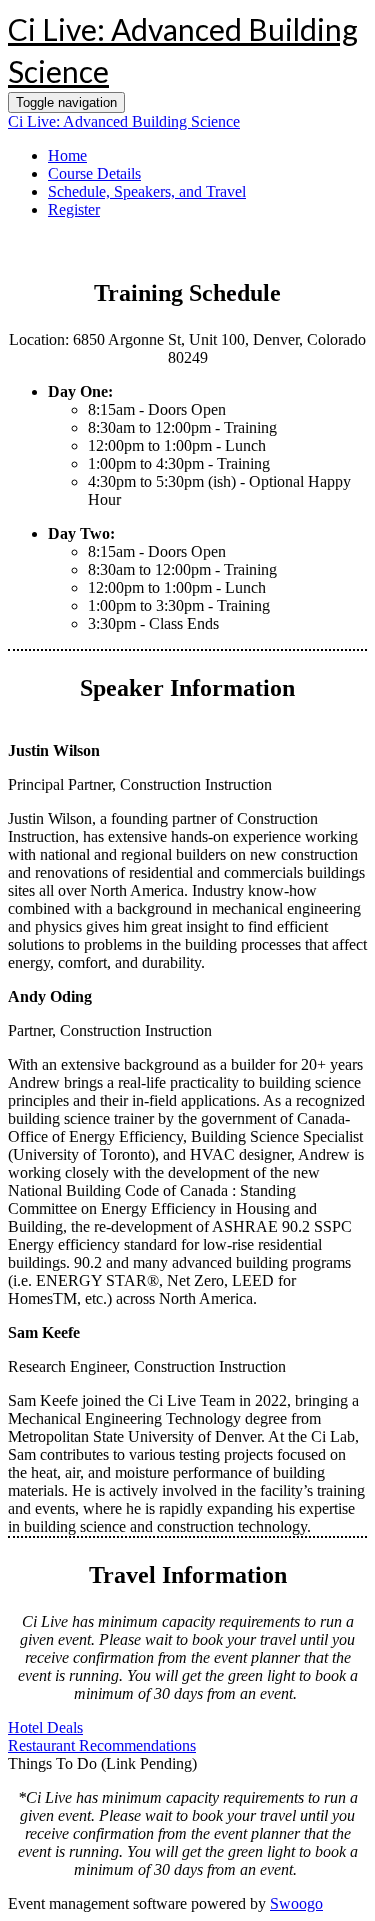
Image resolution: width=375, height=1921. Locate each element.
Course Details (94, 173)
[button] (45, 1727)
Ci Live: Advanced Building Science (124, 121)
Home (67, 155)
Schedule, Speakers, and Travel (147, 191)
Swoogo (296, 1903)
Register (74, 209)
